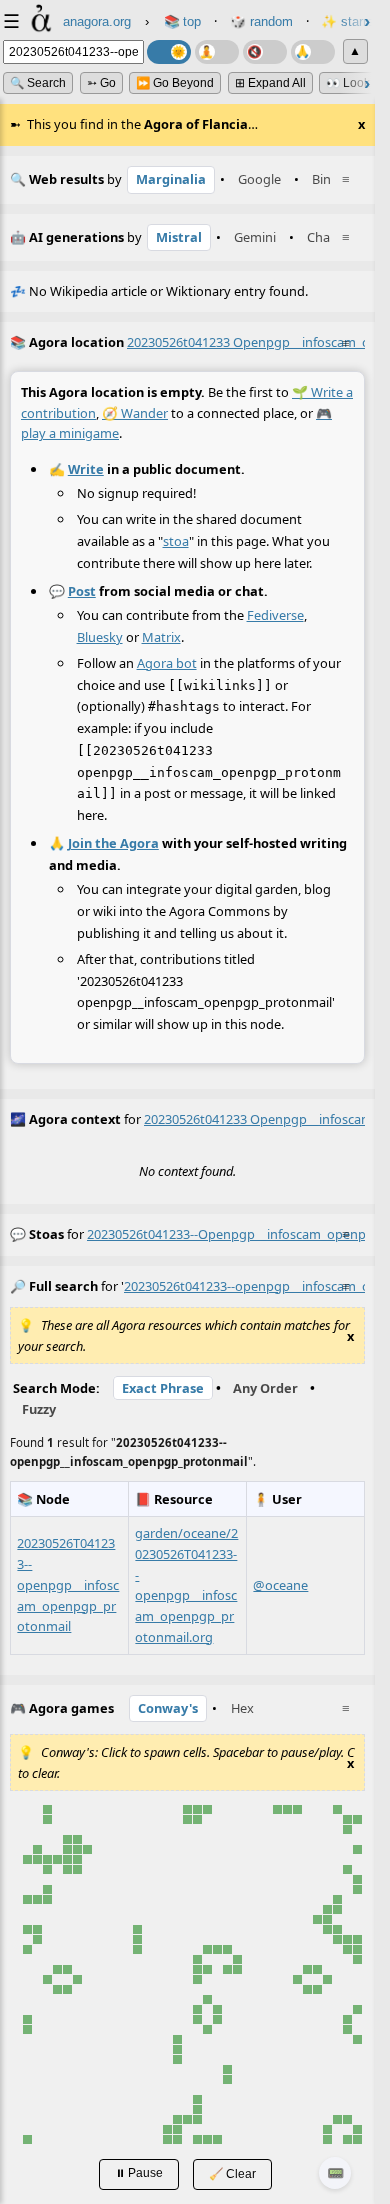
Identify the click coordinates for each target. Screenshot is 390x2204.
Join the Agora (113, 843)
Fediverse (275, 615)
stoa (176, 541)
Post (82, 591)
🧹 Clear (232, 2174)
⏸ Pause (139, 2172)
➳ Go (101, 83)
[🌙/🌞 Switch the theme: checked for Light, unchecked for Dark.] (169, 52)
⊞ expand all (270, 83)
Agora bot (167, 663)
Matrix (161, 637)
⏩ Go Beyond (175, 83)
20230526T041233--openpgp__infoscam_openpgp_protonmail (68, 1584)
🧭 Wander (135, 413)
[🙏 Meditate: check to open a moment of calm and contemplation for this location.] (313, 52)
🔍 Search (38, 83)
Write (86, 469)
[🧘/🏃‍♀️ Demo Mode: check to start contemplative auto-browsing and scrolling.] (217, 52)
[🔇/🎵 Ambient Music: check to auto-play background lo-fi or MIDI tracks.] (265, 52)
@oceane (280, 1585)
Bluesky (100, 637)
